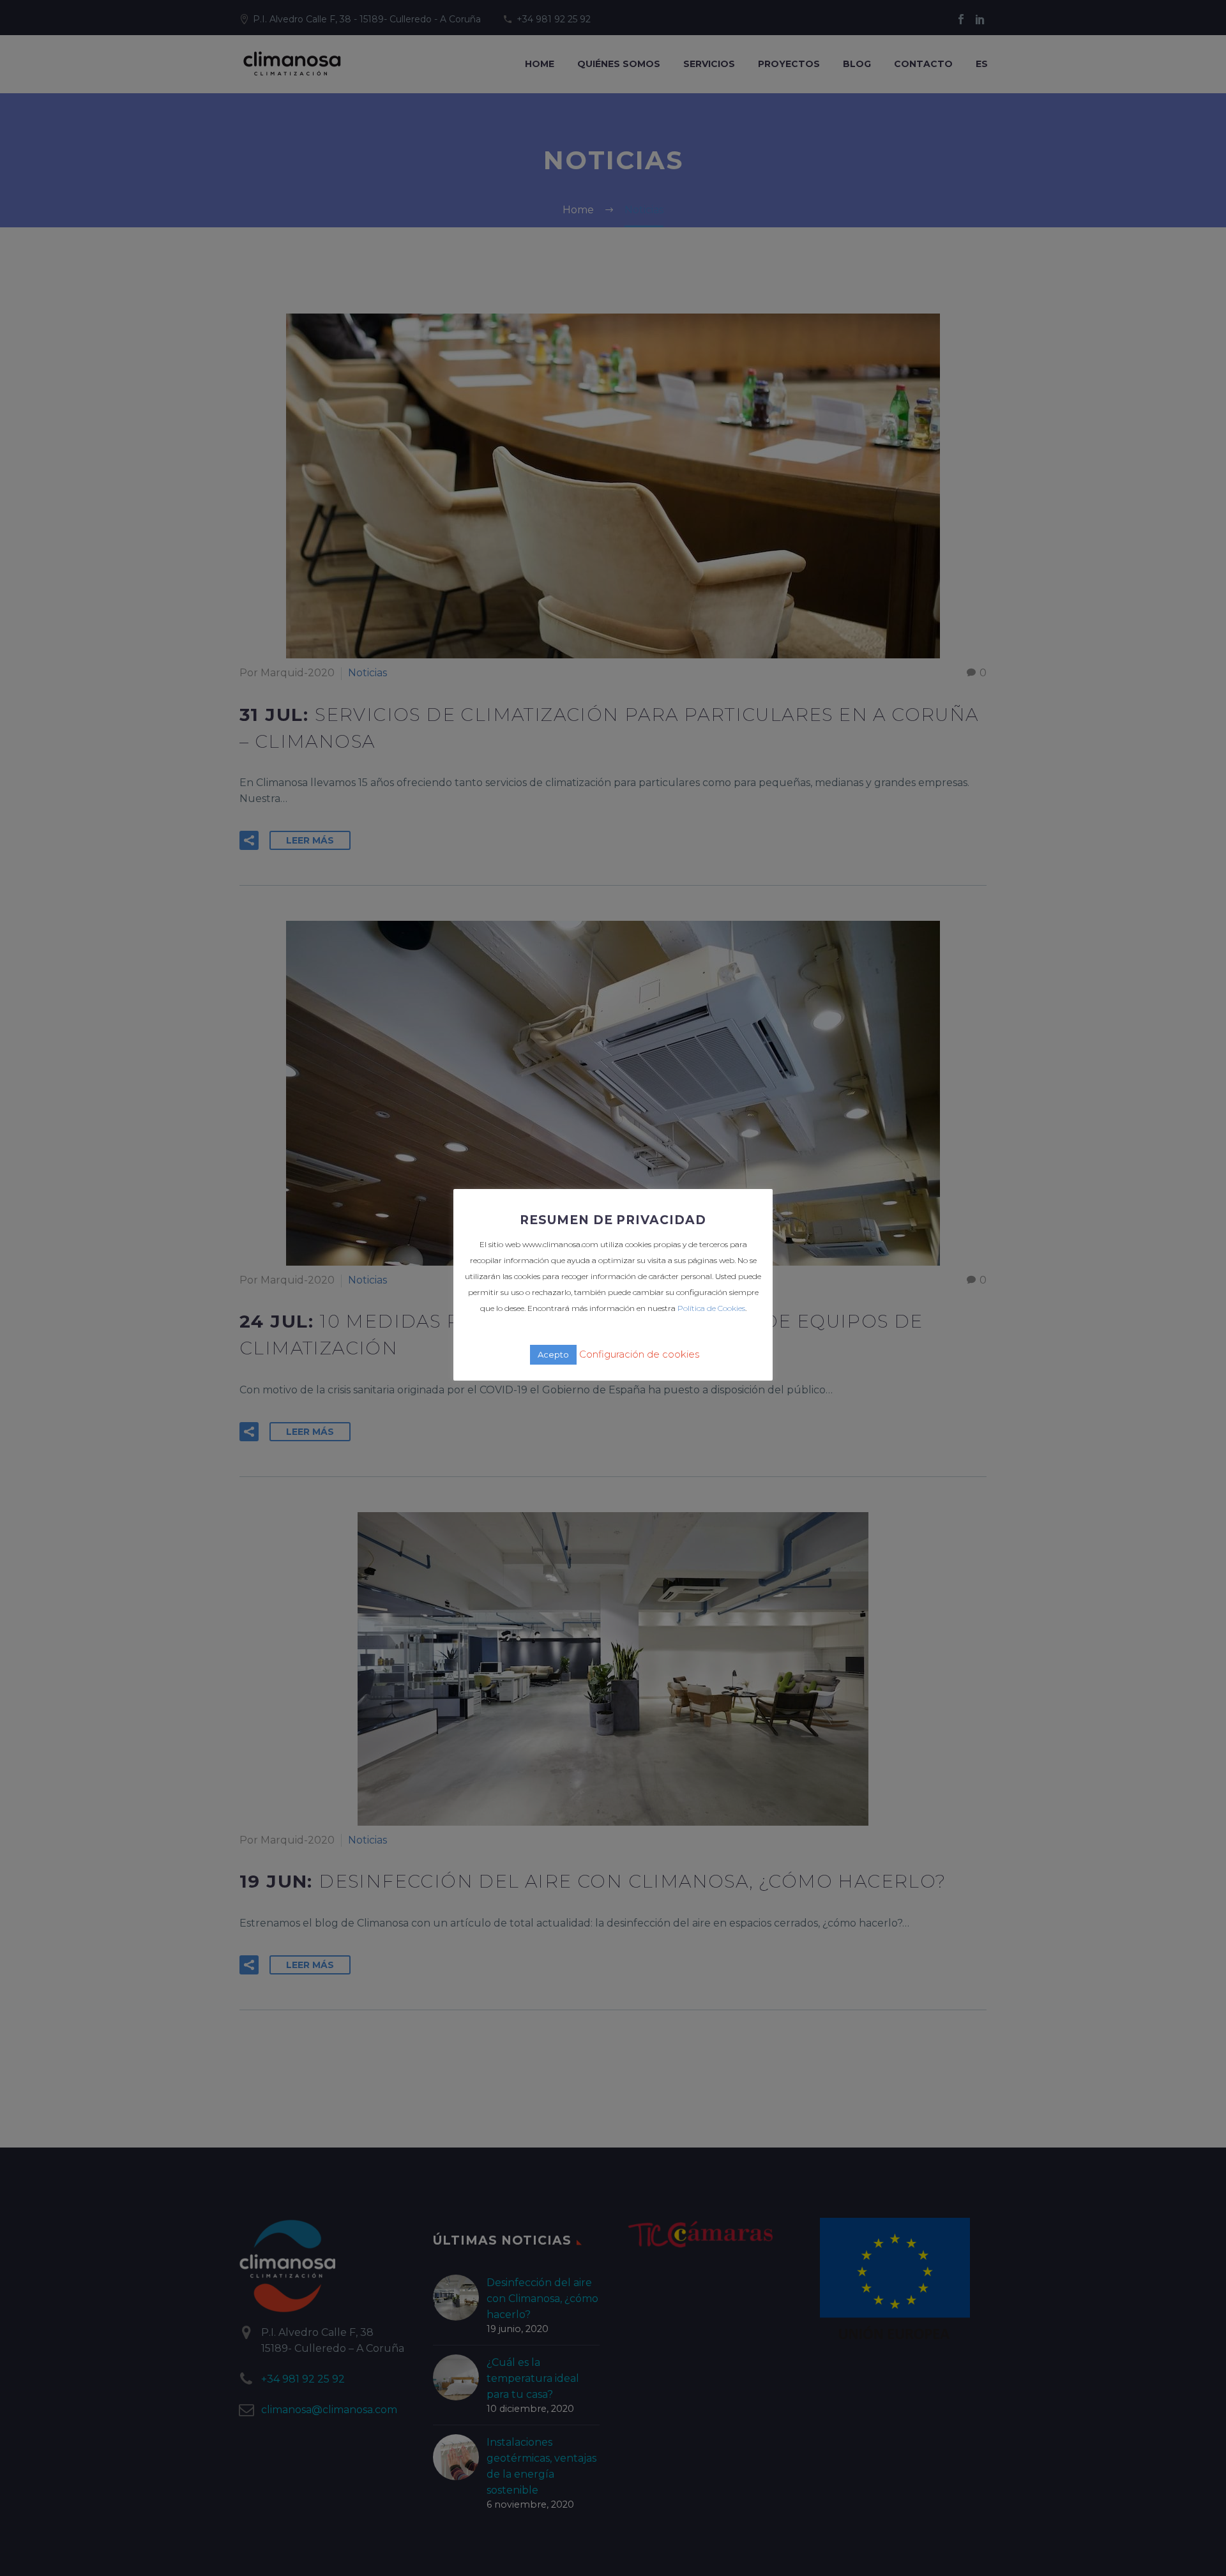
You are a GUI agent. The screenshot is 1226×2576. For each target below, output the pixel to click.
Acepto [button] (553, 1354)
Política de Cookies (711, 1308)
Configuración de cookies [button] (639, 1354)
